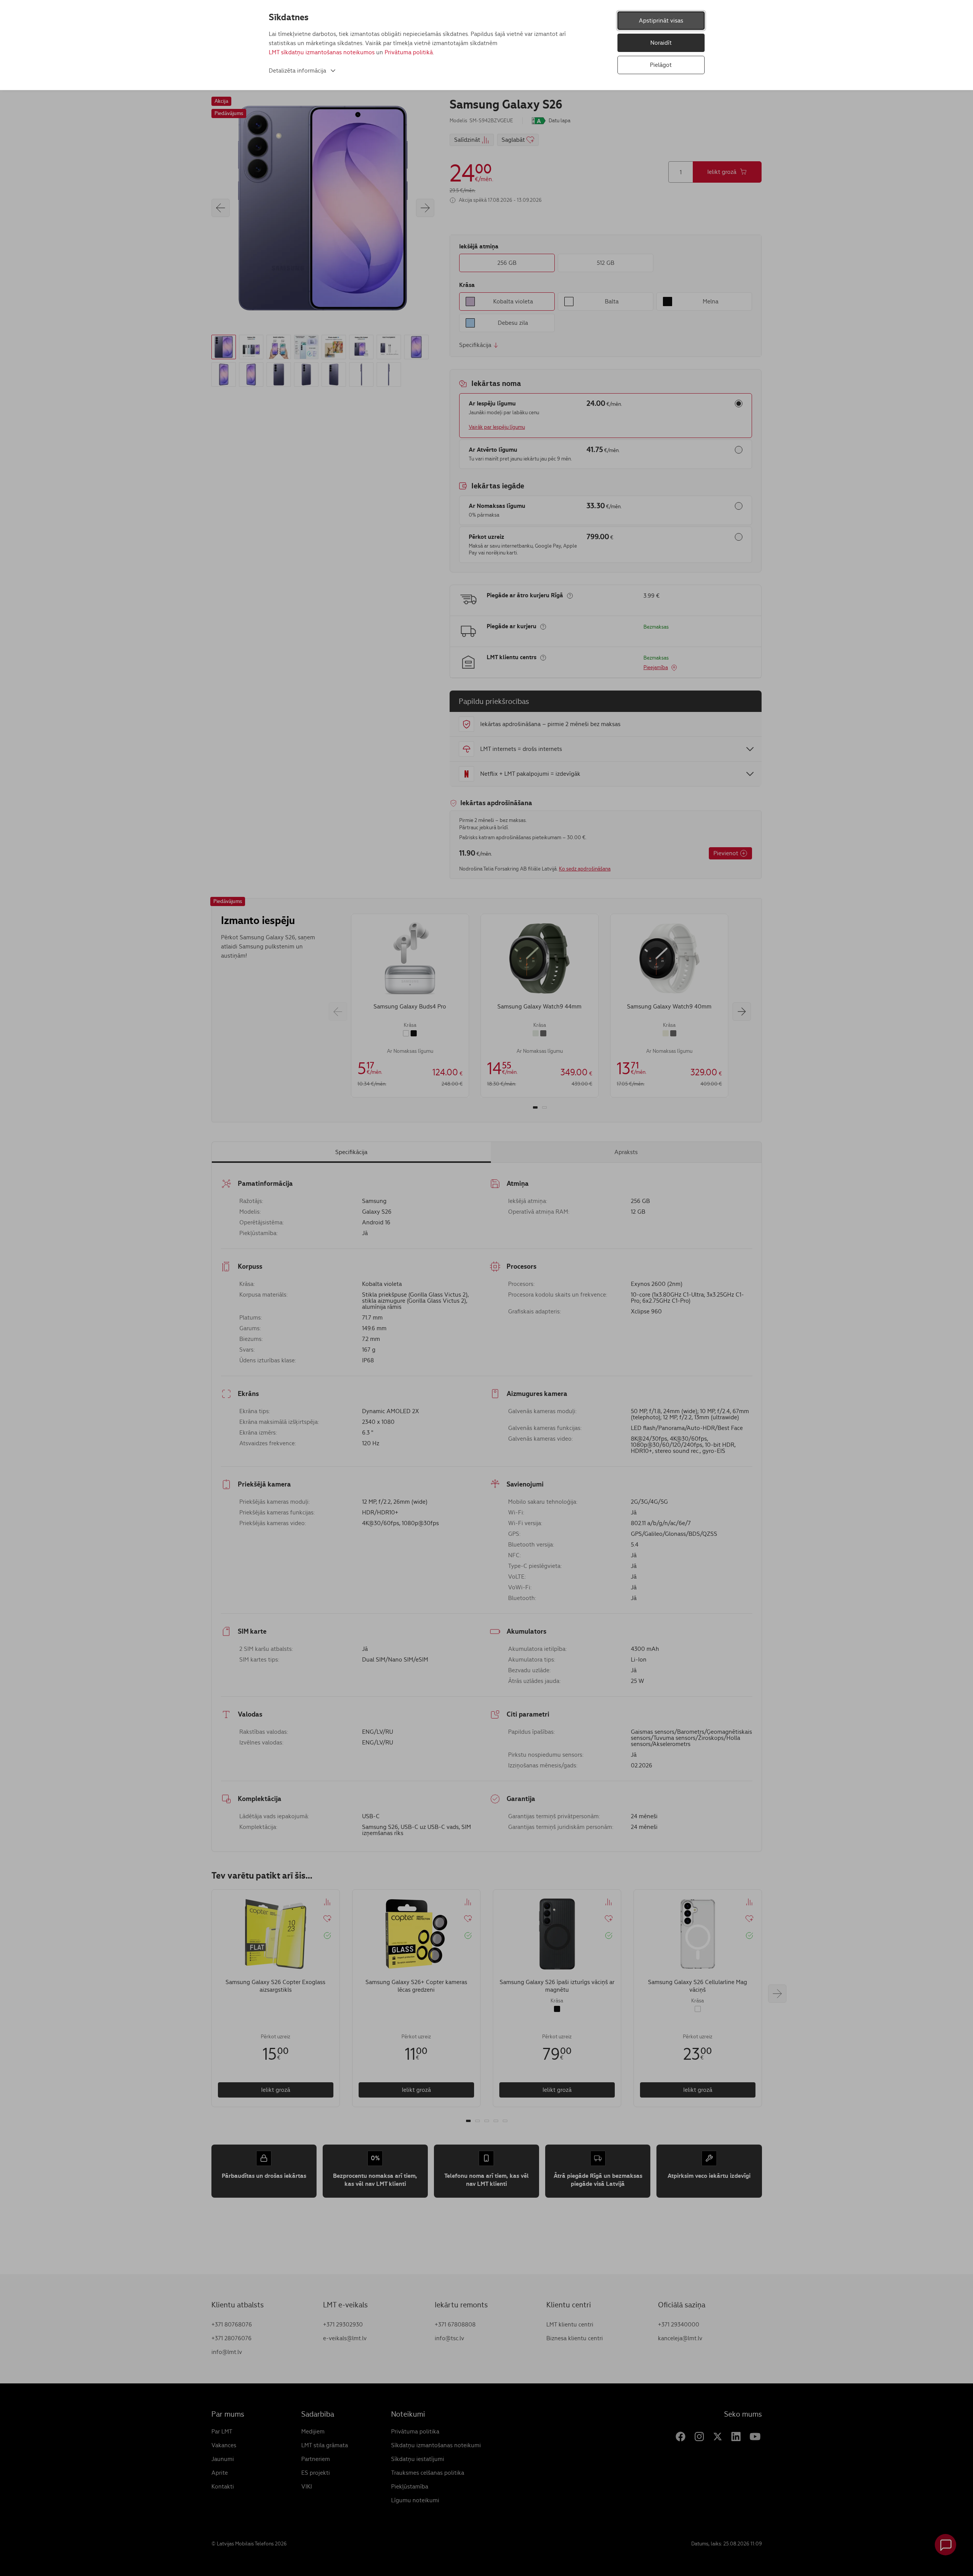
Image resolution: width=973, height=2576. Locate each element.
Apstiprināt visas (661, 20)
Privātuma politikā (409, 52)
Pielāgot (661, 65)
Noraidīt (661, 43)
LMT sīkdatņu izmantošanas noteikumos (322, 52)
